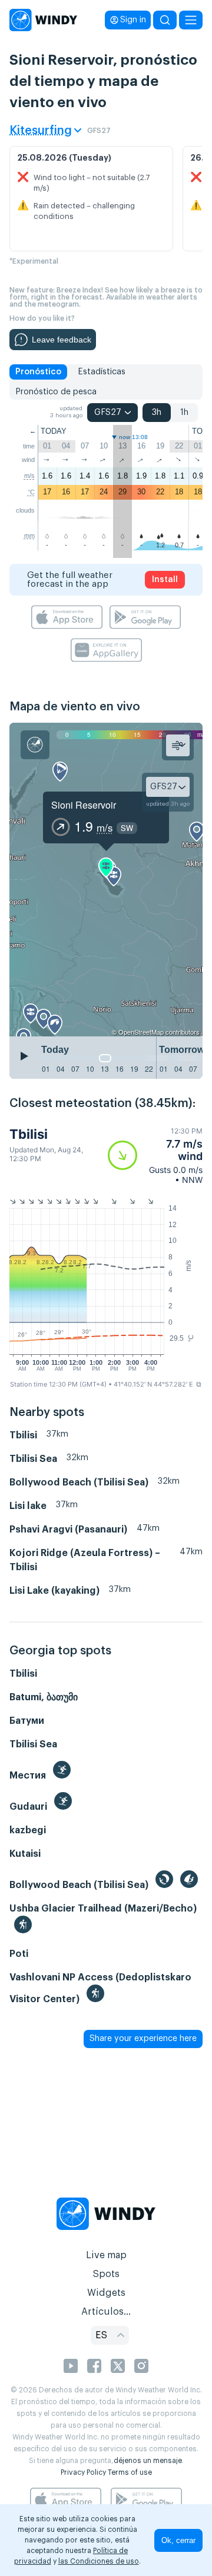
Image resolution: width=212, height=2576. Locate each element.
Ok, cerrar (178, 2540)
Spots (106, 2274)
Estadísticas (102, 372)
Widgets (106, 2293)
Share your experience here (143, 2039)
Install (165, 580)
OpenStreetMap (141, 1032)
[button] (155, 1156)
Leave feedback (62, 340)
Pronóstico (38, 372)
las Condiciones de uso (99, 2561)
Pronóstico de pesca (56, 392)
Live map (106, 2255)
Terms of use (130, 2472)
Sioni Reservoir (84, 805)
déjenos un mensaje (148, 2461)
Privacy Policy (83, 2472)
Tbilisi (29, 1134)
